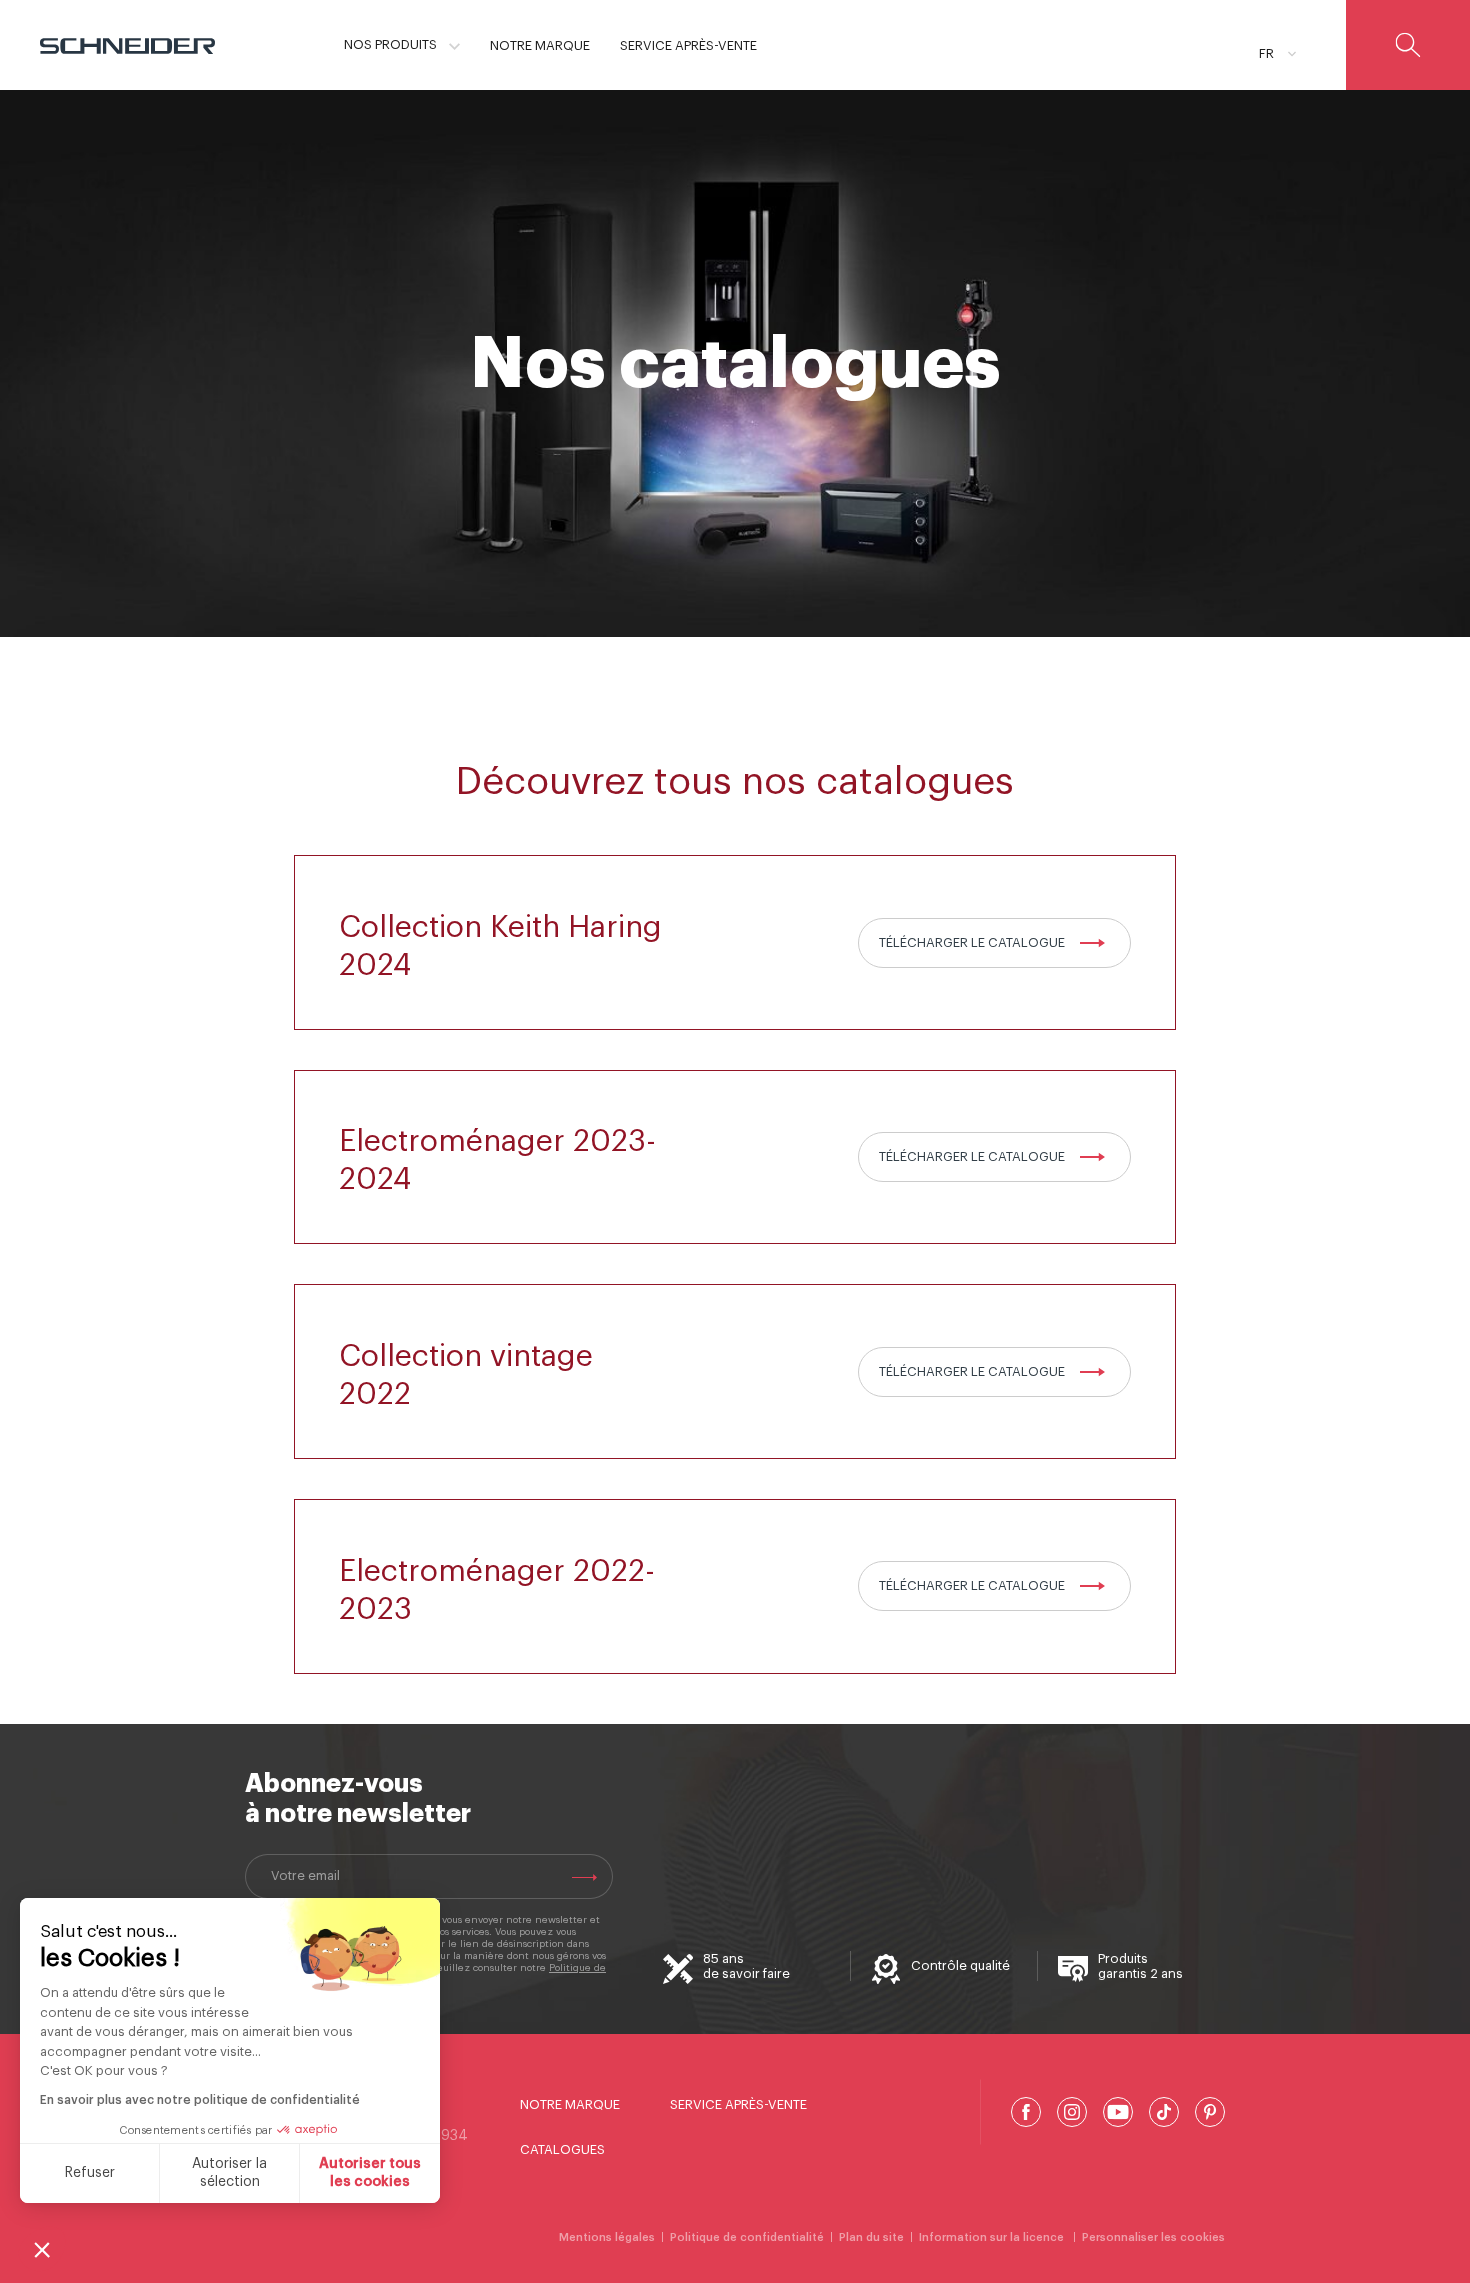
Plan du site (871, 2237)
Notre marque (570, 2104)
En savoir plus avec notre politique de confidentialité (200, 2100)
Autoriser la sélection (229, 2173)
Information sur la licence (993, 2237)
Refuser (90, 2173)
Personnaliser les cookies (1153, 2237)
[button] (42, 2249)
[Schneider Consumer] (127, 45)
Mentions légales (607, 2237)
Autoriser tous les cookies (370, 2173)
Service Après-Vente (738, 2104)
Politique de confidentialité (747, 2237)
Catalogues (562, 2149)
